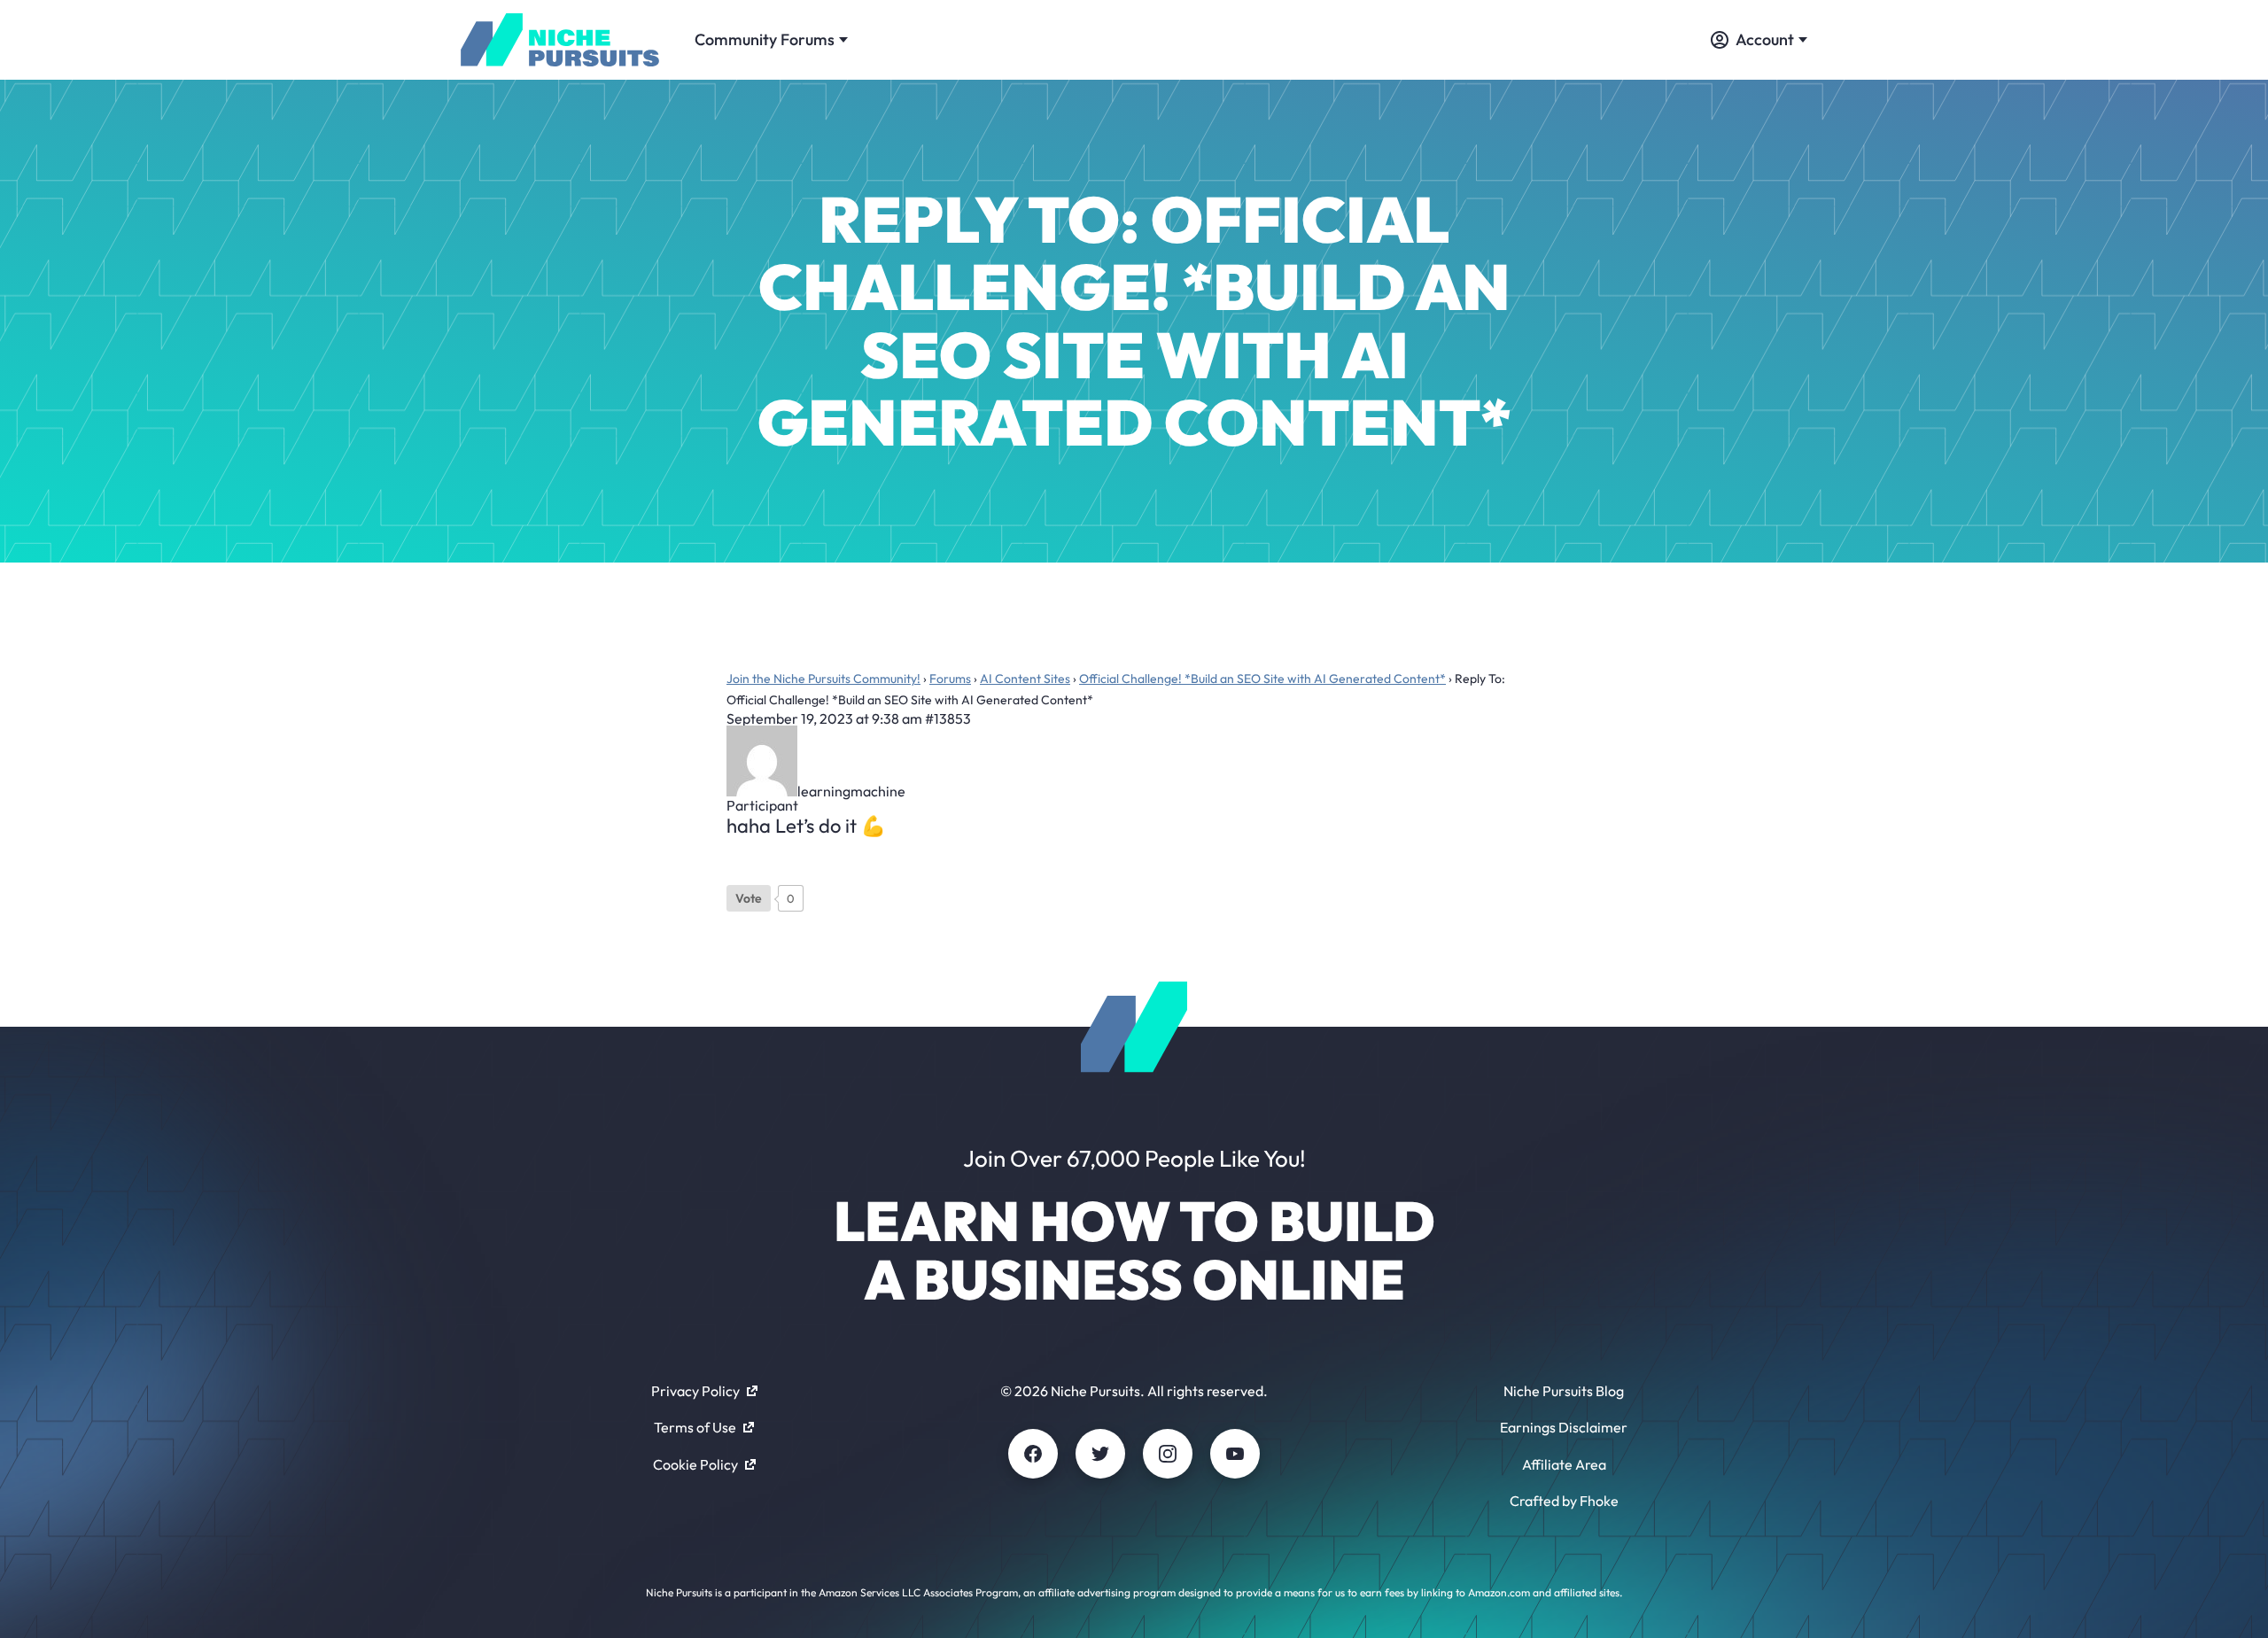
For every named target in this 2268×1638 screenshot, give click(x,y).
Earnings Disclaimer (1564, 1427)
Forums (950, 679)
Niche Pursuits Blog (1564, 1391)
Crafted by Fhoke (1564, 1501)
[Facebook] (1033, 1454)
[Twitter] (1100, 1454)
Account (1765, 39)
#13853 (948, 718)
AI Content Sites (1025, 679)
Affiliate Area (1564, 1464)
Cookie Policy (695, 1464)
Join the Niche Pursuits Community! (823, 679)
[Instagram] (1168, 1454)
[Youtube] (1235, 1454)
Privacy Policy (695, 1391)
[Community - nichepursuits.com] (560, 40)
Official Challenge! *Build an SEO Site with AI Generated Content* (1262, 679)
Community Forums (765, 39)
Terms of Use (695, 1427)
